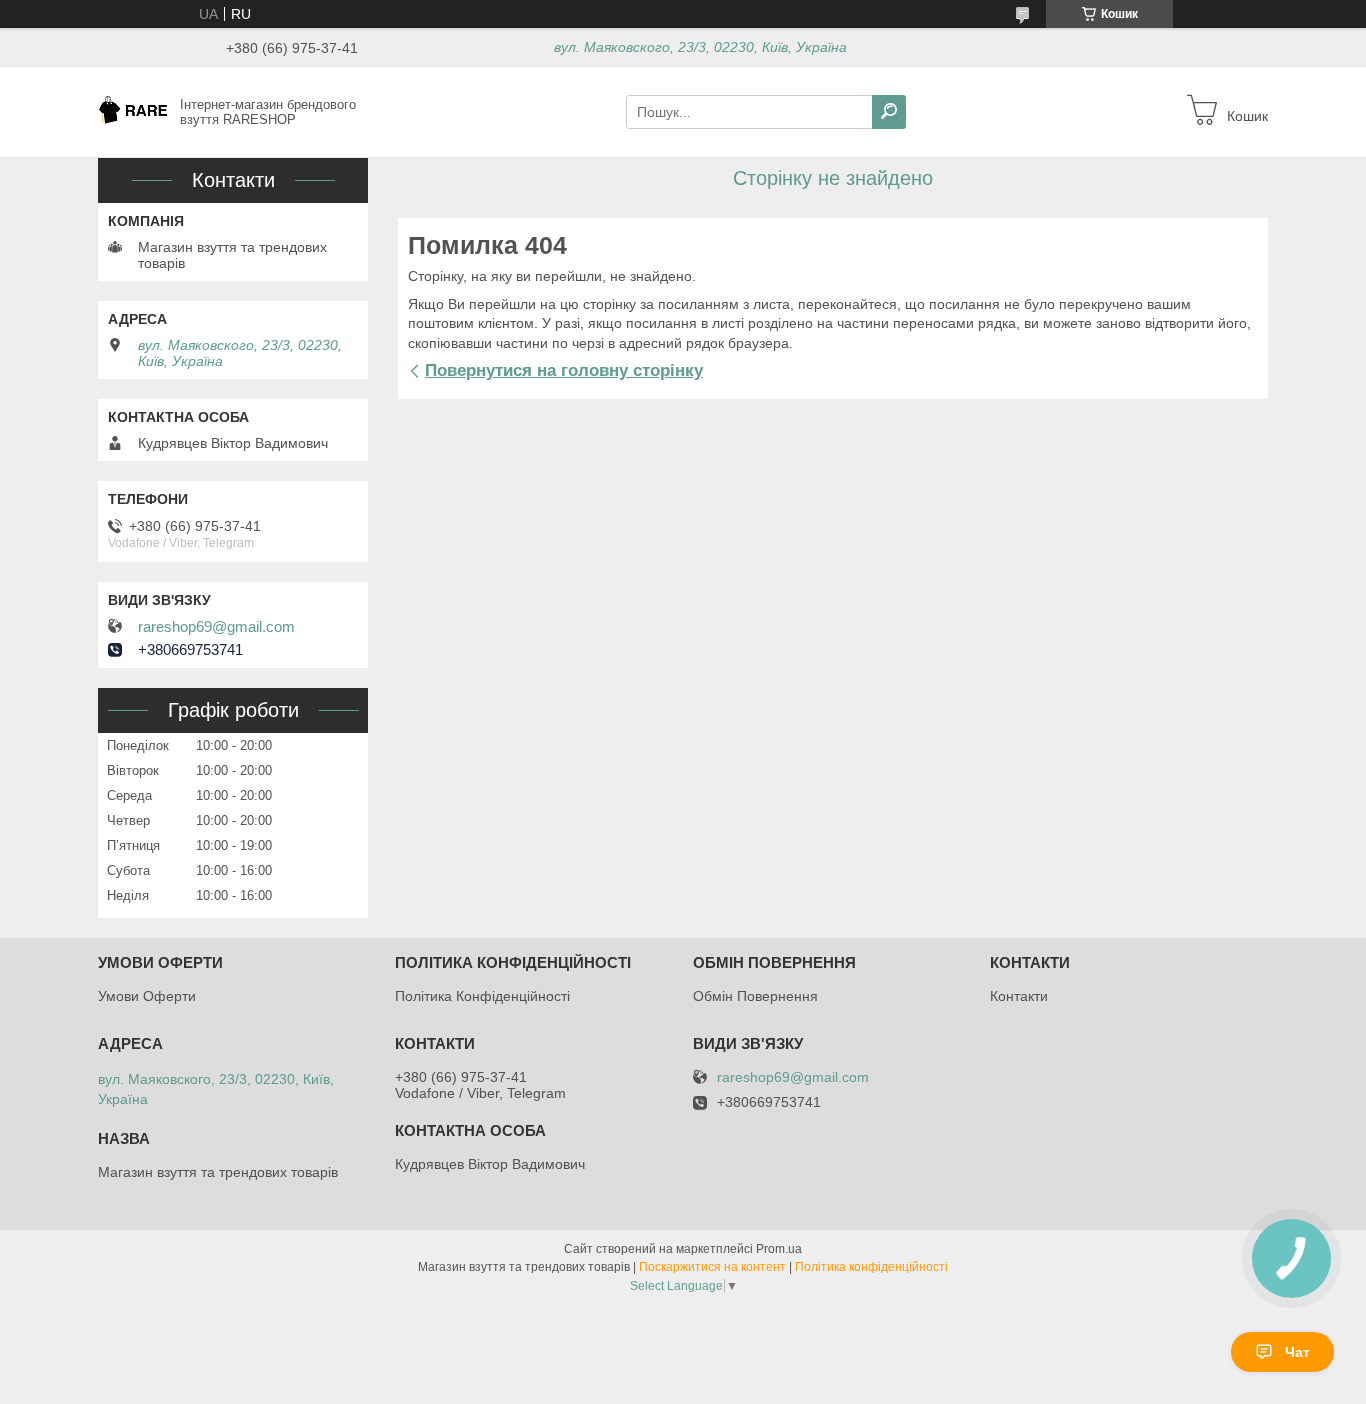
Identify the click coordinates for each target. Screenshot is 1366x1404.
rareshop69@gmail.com (216, 627)
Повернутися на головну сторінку (564, 370)
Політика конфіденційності (871, 1267)
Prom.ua (779, 1249)
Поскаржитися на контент (712, 1267)
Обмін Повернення (755, 996)
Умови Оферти (147, 996)
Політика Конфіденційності (482, 996)
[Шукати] (889, 112)
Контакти (1019, 996)
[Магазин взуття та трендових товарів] (133, 111)
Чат (1297, 1352)
